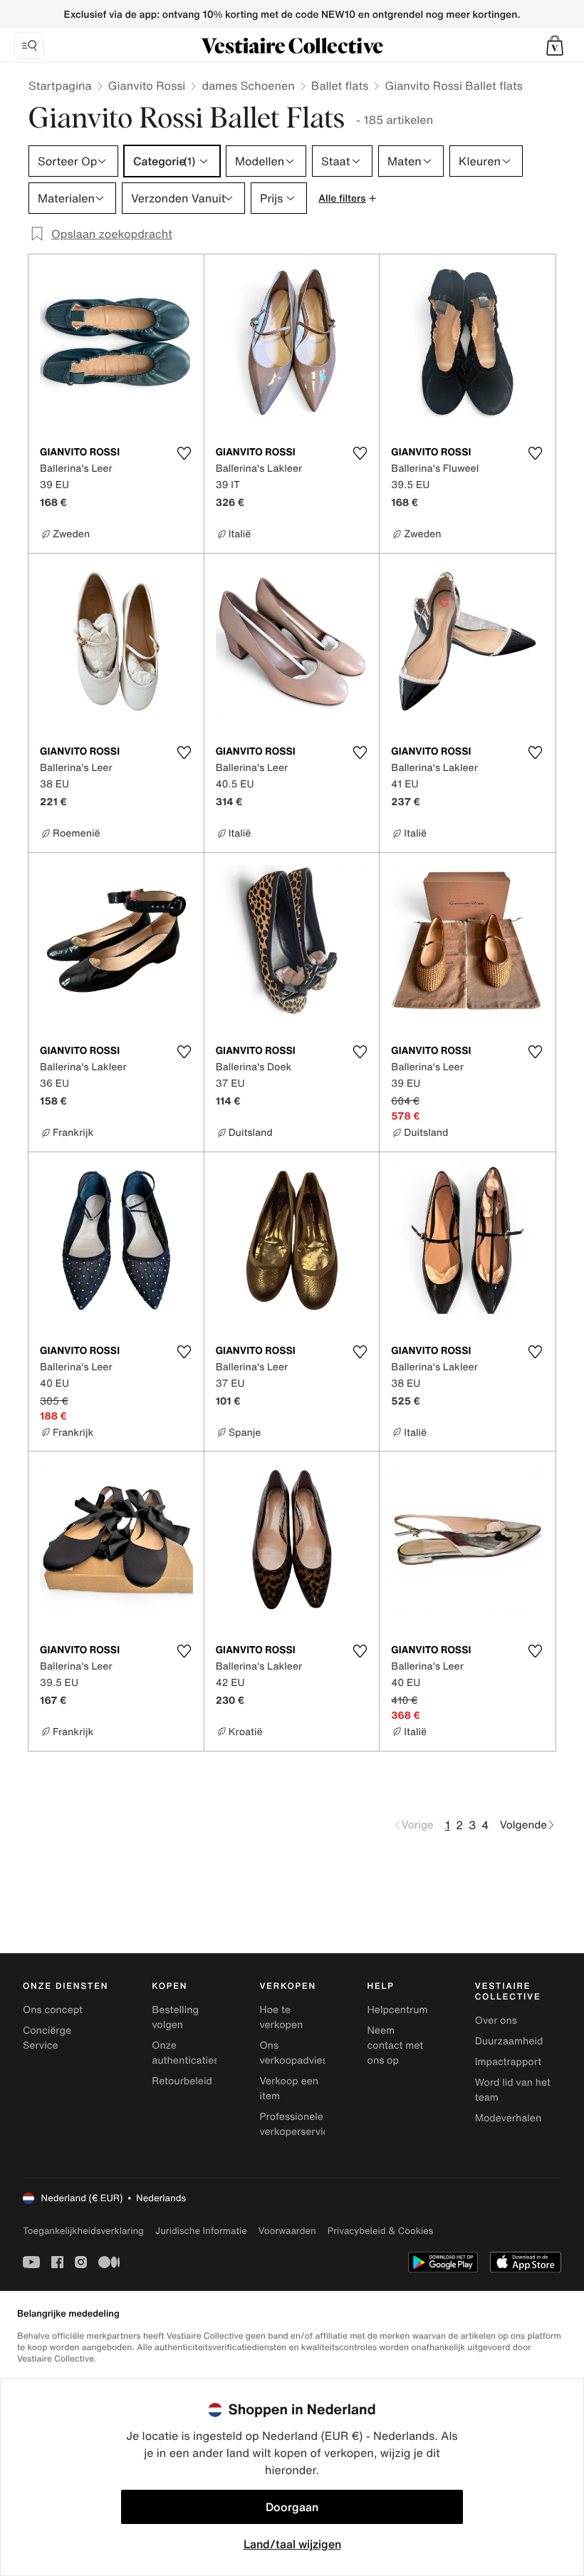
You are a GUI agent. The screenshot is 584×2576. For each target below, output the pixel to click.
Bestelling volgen (175, 2017)
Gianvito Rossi (147, 86)
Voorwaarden (287, 2231)
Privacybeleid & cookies (381, 2231)
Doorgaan (292, 2507)
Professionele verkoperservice (297, 2124)
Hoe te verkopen (281, 2017)
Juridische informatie (201, 2231)
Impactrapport (508, 2062)
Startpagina (60, 86)
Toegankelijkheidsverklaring (83, 2231)
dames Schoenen (248, 86)
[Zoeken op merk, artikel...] (29, 46)
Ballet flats (340, 86)
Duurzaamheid (509, 2041)
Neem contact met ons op (396, 2045)
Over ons (496, 2021)
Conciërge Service (47, 2038)
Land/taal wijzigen (292, 2544)
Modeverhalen (508, 2118)
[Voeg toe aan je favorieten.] (184, 453)
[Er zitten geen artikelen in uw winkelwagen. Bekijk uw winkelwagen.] (555, 46)
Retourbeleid (182, 2081)
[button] (555, 46)
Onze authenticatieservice (199, 2053)
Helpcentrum (398, 2010)
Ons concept (53, 2010)
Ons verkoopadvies (293, 2053)
